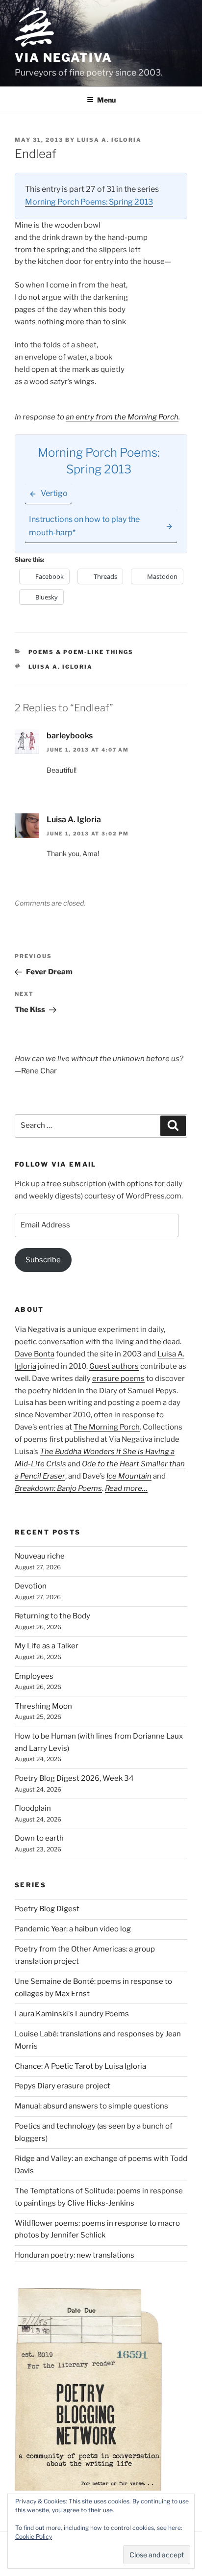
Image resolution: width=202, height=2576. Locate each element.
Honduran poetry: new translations (75, 2255)
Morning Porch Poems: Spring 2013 (89, 202)
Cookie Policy (34, 2537)
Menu (106, 100)
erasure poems (118, 1379)
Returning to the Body (52, 1616)
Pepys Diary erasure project (63, 2086)
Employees (34, 1676)
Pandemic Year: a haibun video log (73, 1929)
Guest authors (114, 1366)
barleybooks (70, 736)
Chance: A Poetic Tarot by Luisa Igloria (80, 2066)
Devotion (31, 1586)
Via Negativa (63, 58)
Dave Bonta (35, 1354)
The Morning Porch (107, 1427)
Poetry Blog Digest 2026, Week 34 (74, 1778)
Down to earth (39, 1838)
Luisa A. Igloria (109, 140)
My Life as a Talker (47, 1646)
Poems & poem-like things (81, 652)
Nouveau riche (40, 1556)
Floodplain (33, 1808)
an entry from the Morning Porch (122, 417)
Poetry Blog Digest (47, 1909)
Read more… (126, 1488)
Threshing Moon (43, 1706)
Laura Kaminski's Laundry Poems (72, 2014)
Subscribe (43, 1260)
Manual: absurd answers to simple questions (91, 2106)
